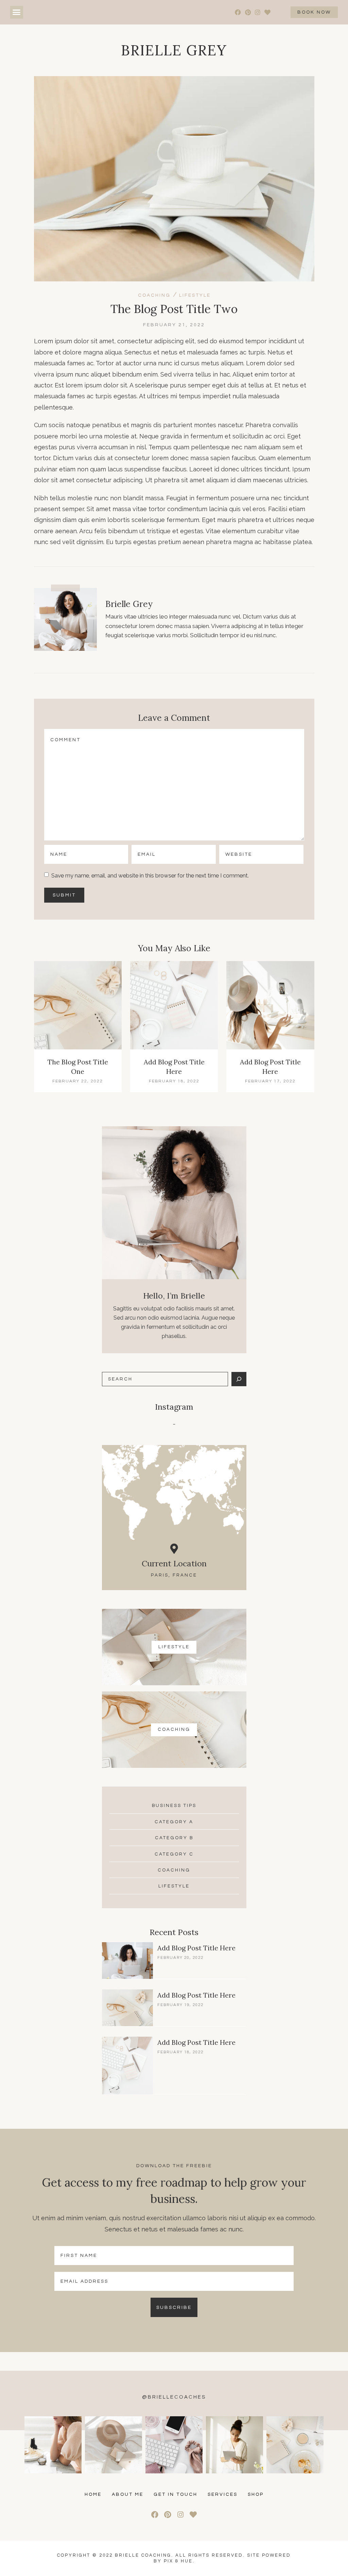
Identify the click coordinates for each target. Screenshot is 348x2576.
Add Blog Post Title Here (196, 1948)
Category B (174, 1838)
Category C (174, 1854)
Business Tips (174, 1806)
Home (93, 2494)
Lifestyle (195, 295)
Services (223, 2494)
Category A (174, 1822)
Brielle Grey (174, 50)
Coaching (154, 295)
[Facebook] (238, 12)
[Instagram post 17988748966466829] (295, 2445)
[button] (17, 12)
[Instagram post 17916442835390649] (53, 2445)
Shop (256, 2494)
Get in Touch (176, 2494)
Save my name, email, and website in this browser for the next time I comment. (150, 875)
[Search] (239, 1379)
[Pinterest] (248, 12)
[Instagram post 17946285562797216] (234, 2445)
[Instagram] (258, 12)
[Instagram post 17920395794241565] (114, 2445)
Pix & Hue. (179, 2561)
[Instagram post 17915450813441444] (174, 2445)
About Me (128, 2494)
